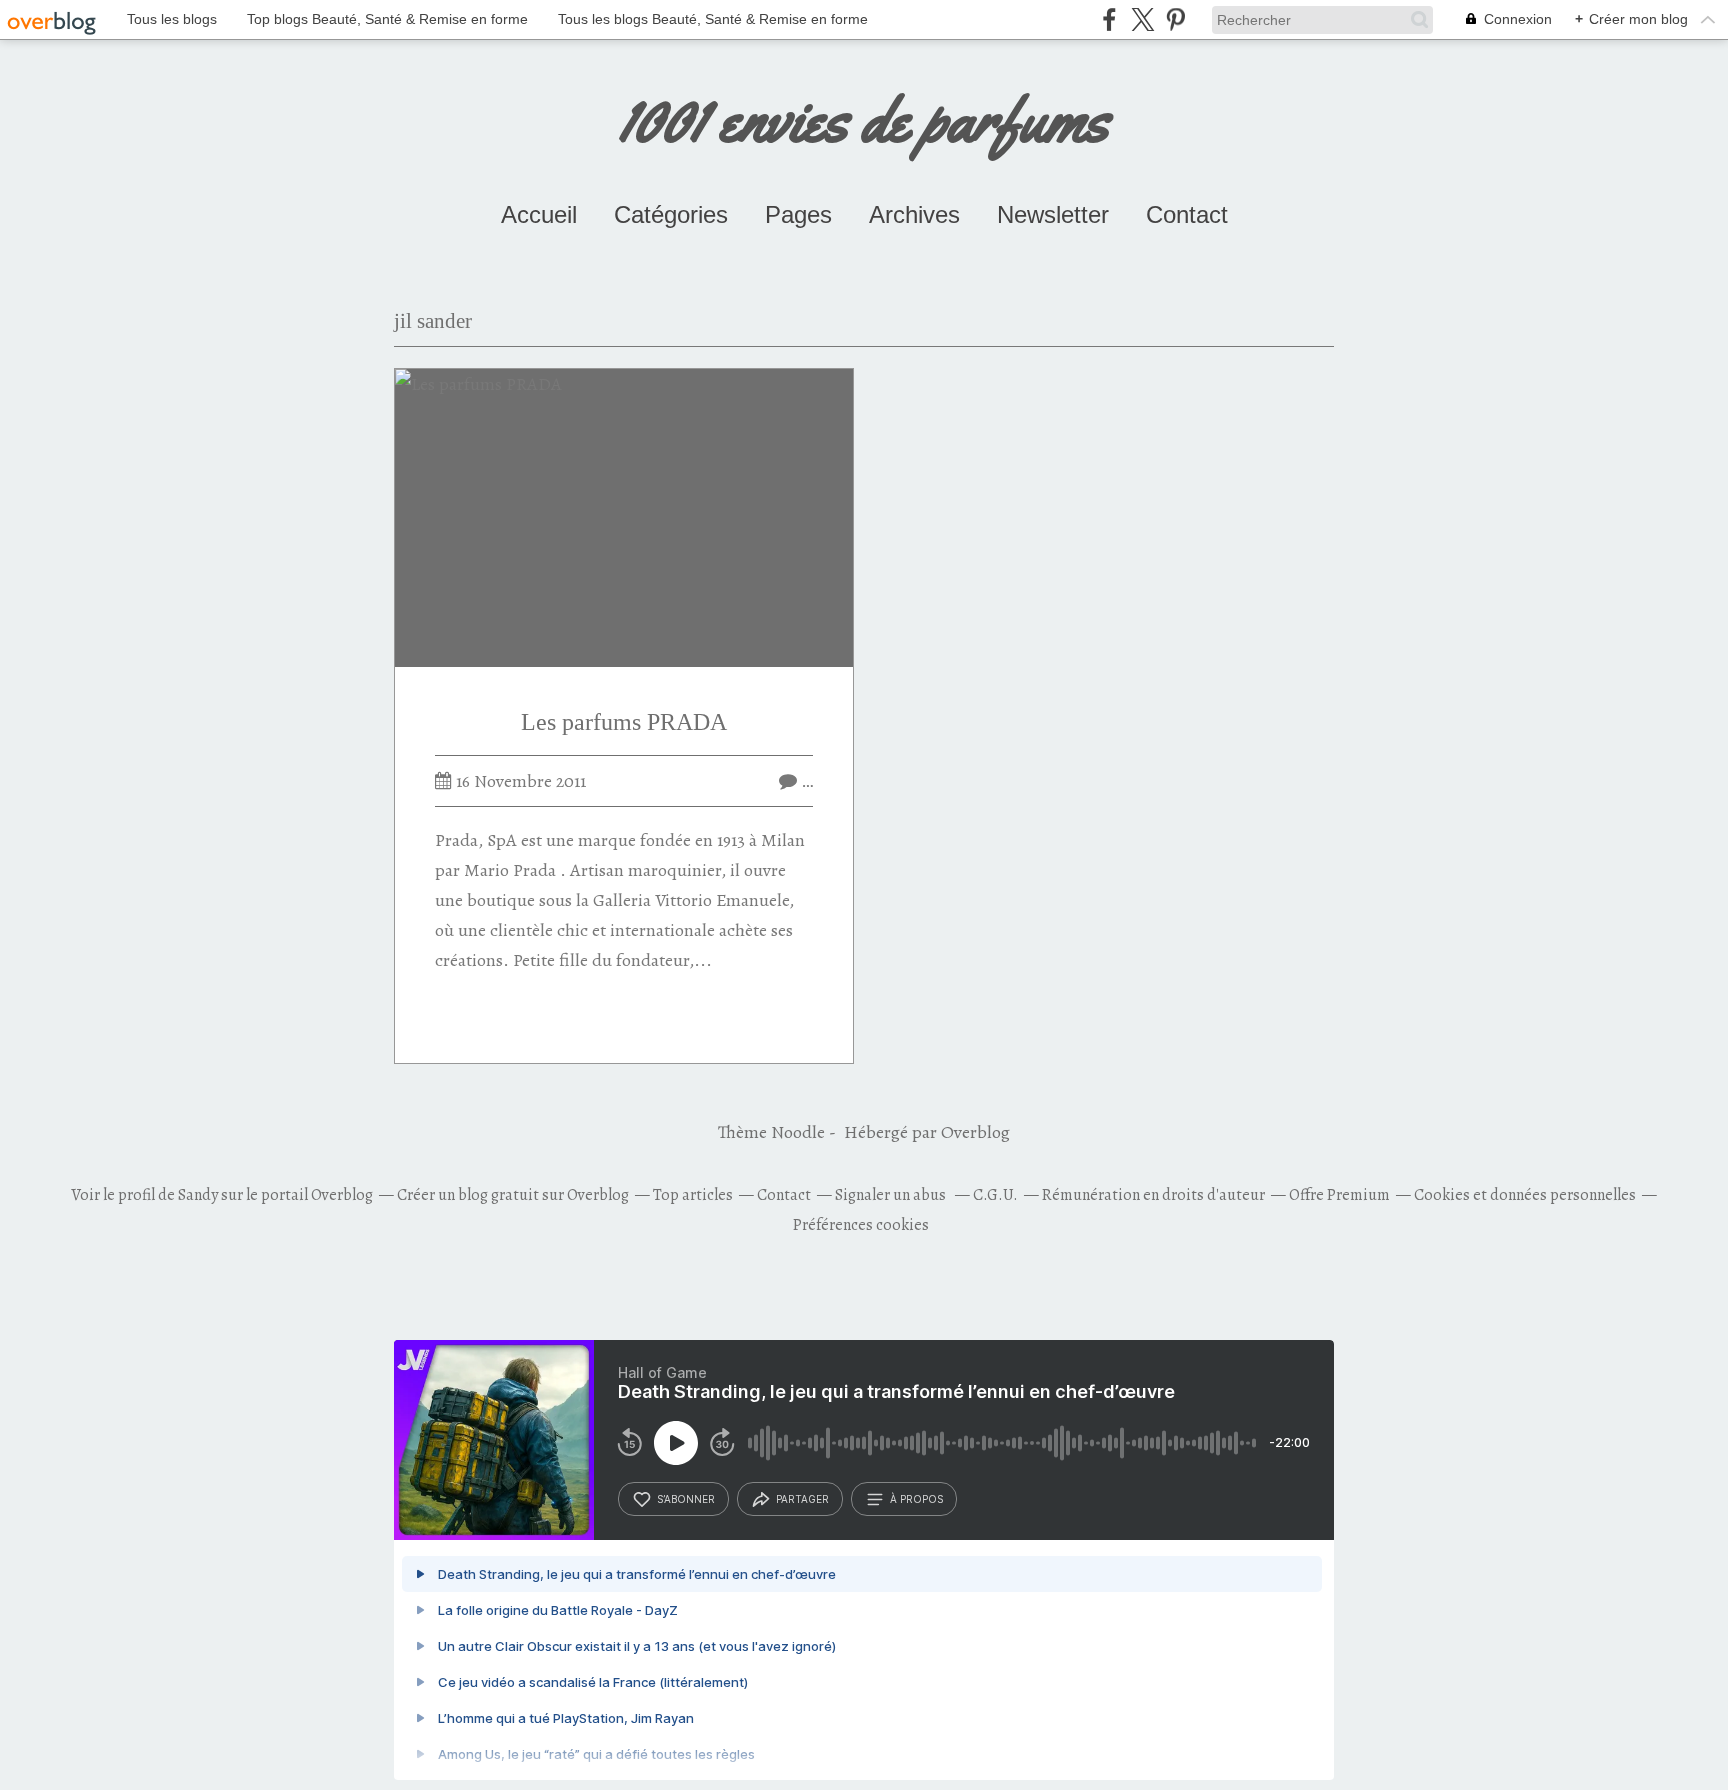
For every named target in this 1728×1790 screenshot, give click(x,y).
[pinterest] (1175, 19)
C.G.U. (995, 1195)
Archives (914, 214)
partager (802, 1499)
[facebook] (1109, 19)
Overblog (975, 1132)
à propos (916, 1499)
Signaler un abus (892, 1195)
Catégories (671, 214)
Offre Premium (1339, 1195)
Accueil (539, 214)
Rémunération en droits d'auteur (1153, 1195)
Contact (1187, 214)
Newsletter (1053, 214)
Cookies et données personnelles (1525, 1195)
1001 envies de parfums (864, 119)
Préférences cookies (861, 1225)
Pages (798, 214)
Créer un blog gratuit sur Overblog (513, 1195)
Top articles (693, 1195)
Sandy (198, 1195)
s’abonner (686, 1499)
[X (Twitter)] (1142, 19)
